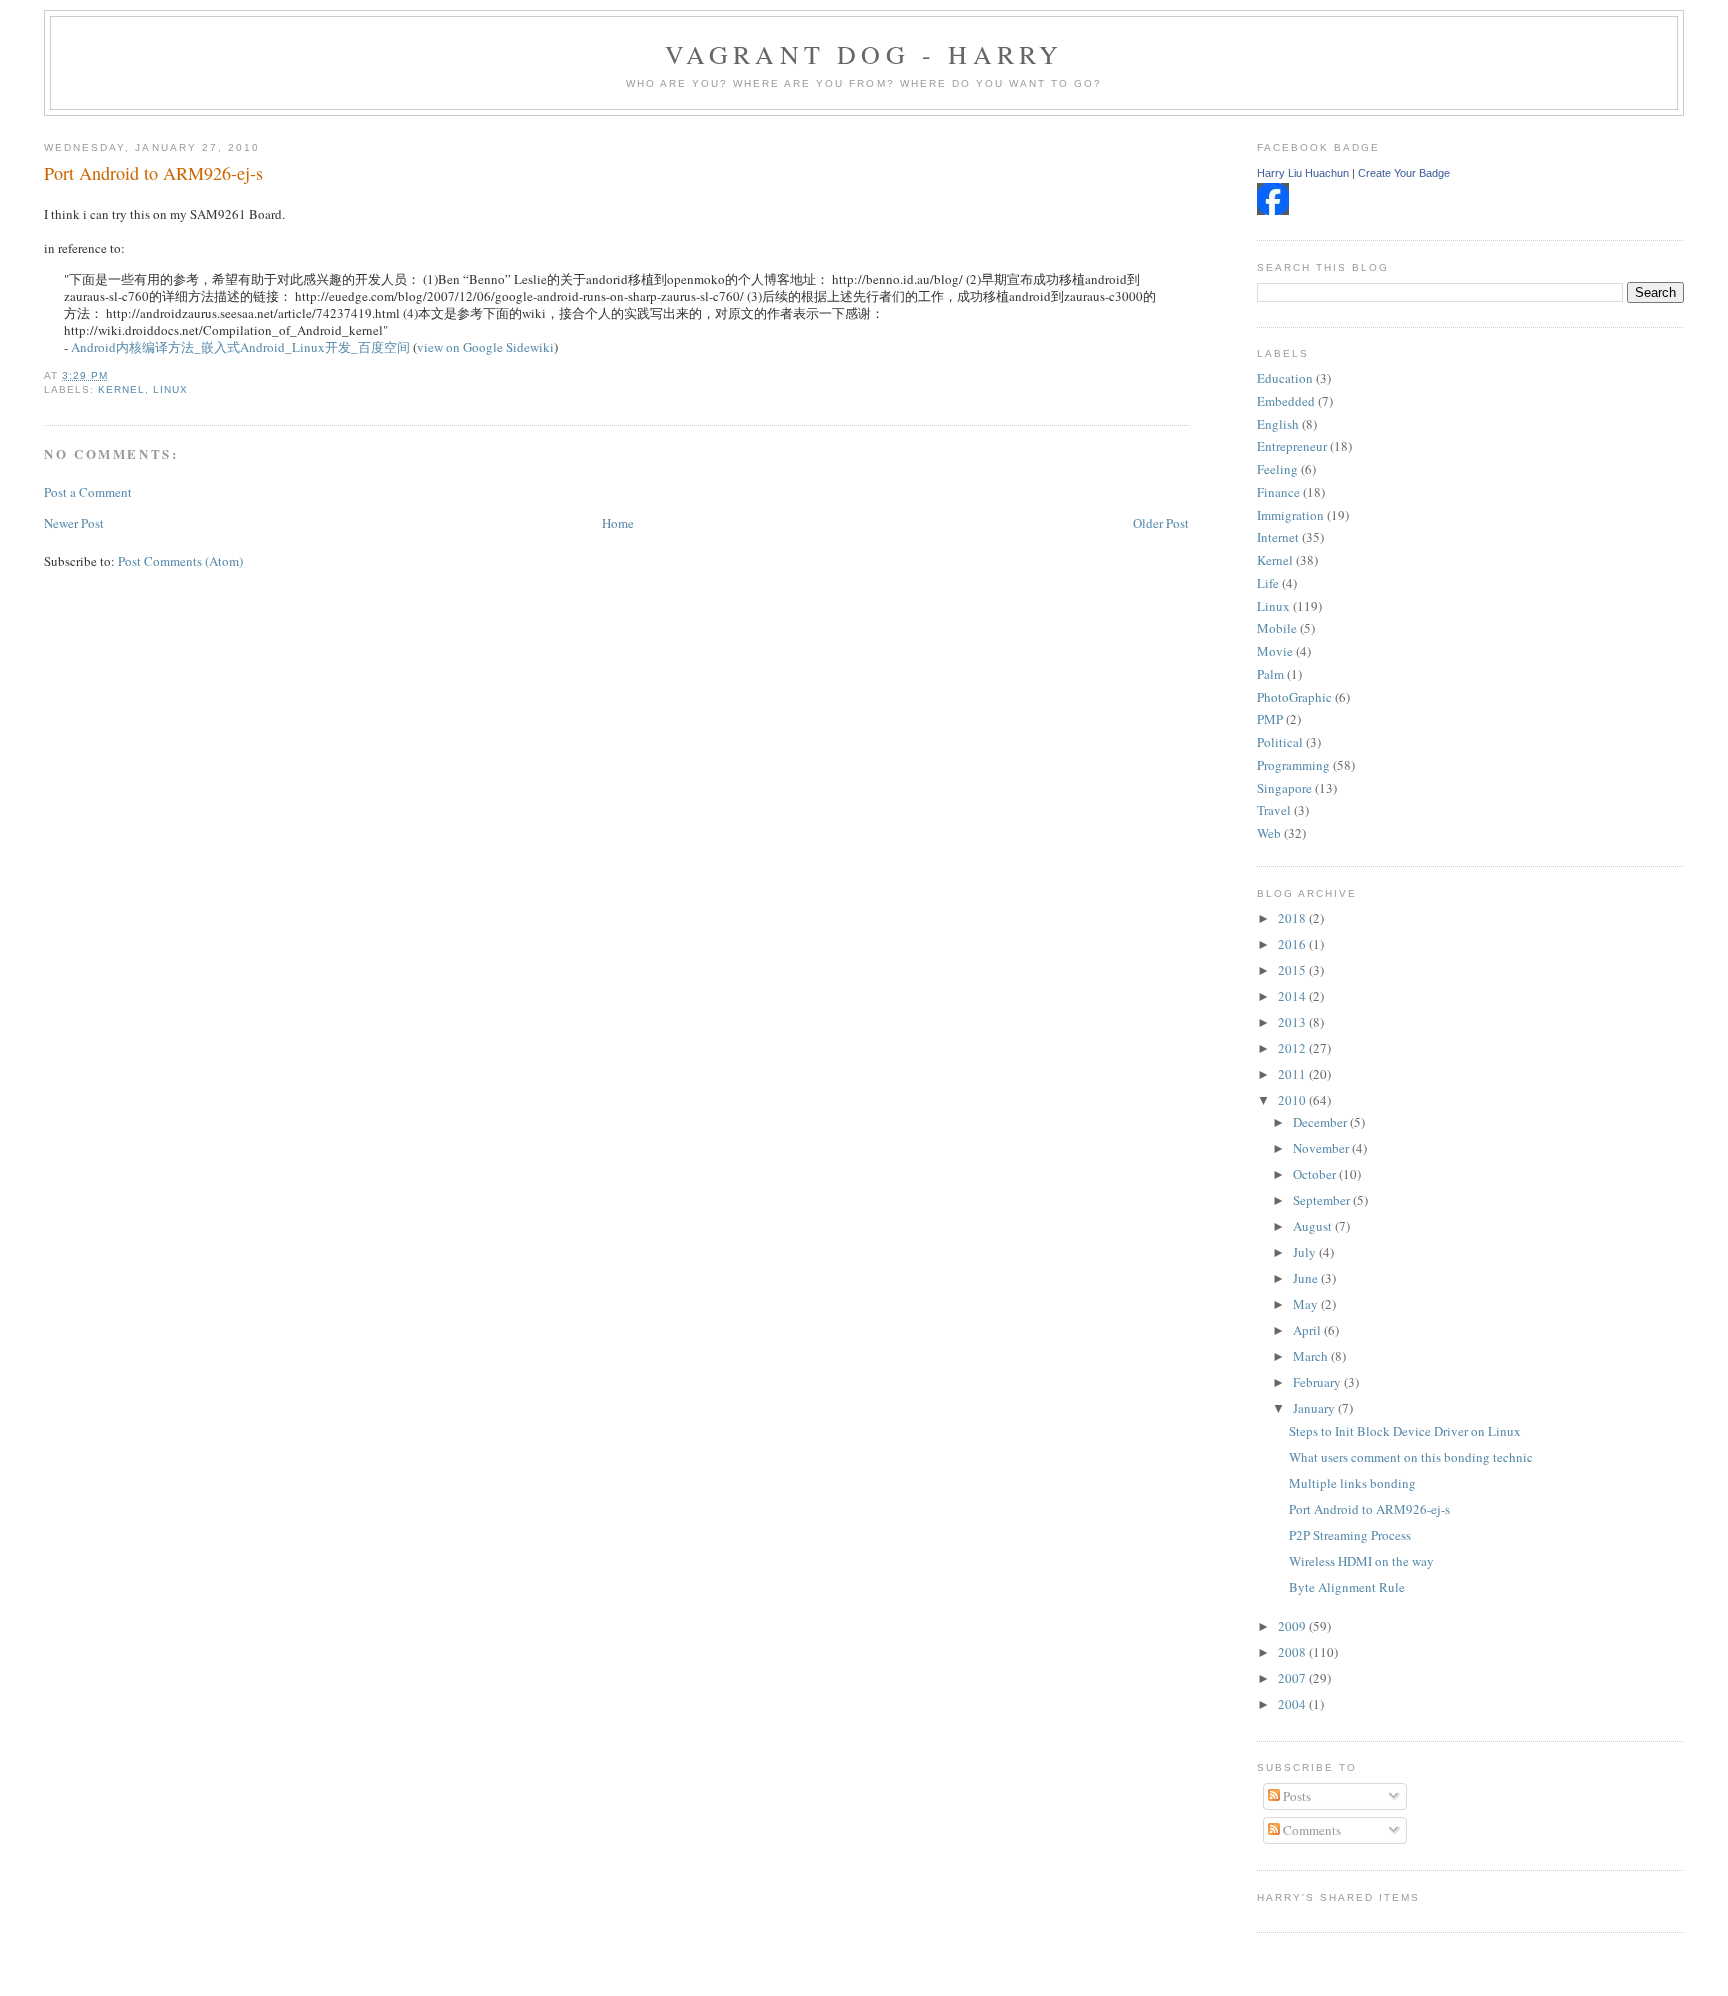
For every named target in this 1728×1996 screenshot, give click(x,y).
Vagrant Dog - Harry (864, 54)
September (1323, 1200)
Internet (1278, 537)
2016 (1293, 944)
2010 (1293, 1100)
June (1307, 1278)
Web (1269, 833)
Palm (1270, 674)
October (1316, 1174)
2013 (1293, 1022)
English (1278, 424)
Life (1268, 583)
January (1315, 1408)
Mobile (1277, 628)
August (1314, 1226)
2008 (1293, 1652)
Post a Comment (88, 492)
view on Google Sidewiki (485, 347)
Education (1285, 378)
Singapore (1284, 788)
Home (618, 523)
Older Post (1161, 523)
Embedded (1286, 401)
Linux (170, 389)
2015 (1293, 970)
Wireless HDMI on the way (1361, 1561)
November (1322, 1148)
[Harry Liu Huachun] (1273, 210)
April (1308, 1330)
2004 (1293, 1704)
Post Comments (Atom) (180, 561)
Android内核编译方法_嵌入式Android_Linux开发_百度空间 (240, 347)
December (1321, 1122)
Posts (1295, 1796)
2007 (1293, 1678)
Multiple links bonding (1352, 1483)
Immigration (1290, 515)
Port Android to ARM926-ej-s (153, 173)
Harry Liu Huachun (1303, 173)
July (1306, 1252)
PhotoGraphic (1294, 697)
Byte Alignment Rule (1347, 1587)
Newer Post (74, 523)
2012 (1293, 1048)
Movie (1275, 651)
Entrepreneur (1292, 446)
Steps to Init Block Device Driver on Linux (1405, 1431)
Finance (1278, 492)
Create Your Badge (1404, 173)
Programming (1293, 765)
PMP (1270, 719)
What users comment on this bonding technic (1411, 1457)
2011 (1293, 1074)
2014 (1293, 996)
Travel (1274, 810)
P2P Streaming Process (1350, 1535)
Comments (1310, 1830)
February (1318, 1382)
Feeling (1277, 469)
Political (1280, 742)
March (1312, 1356)
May (1307, 1304)
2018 (1293, 918)
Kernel (121, 389)
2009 (1293, 1626)
